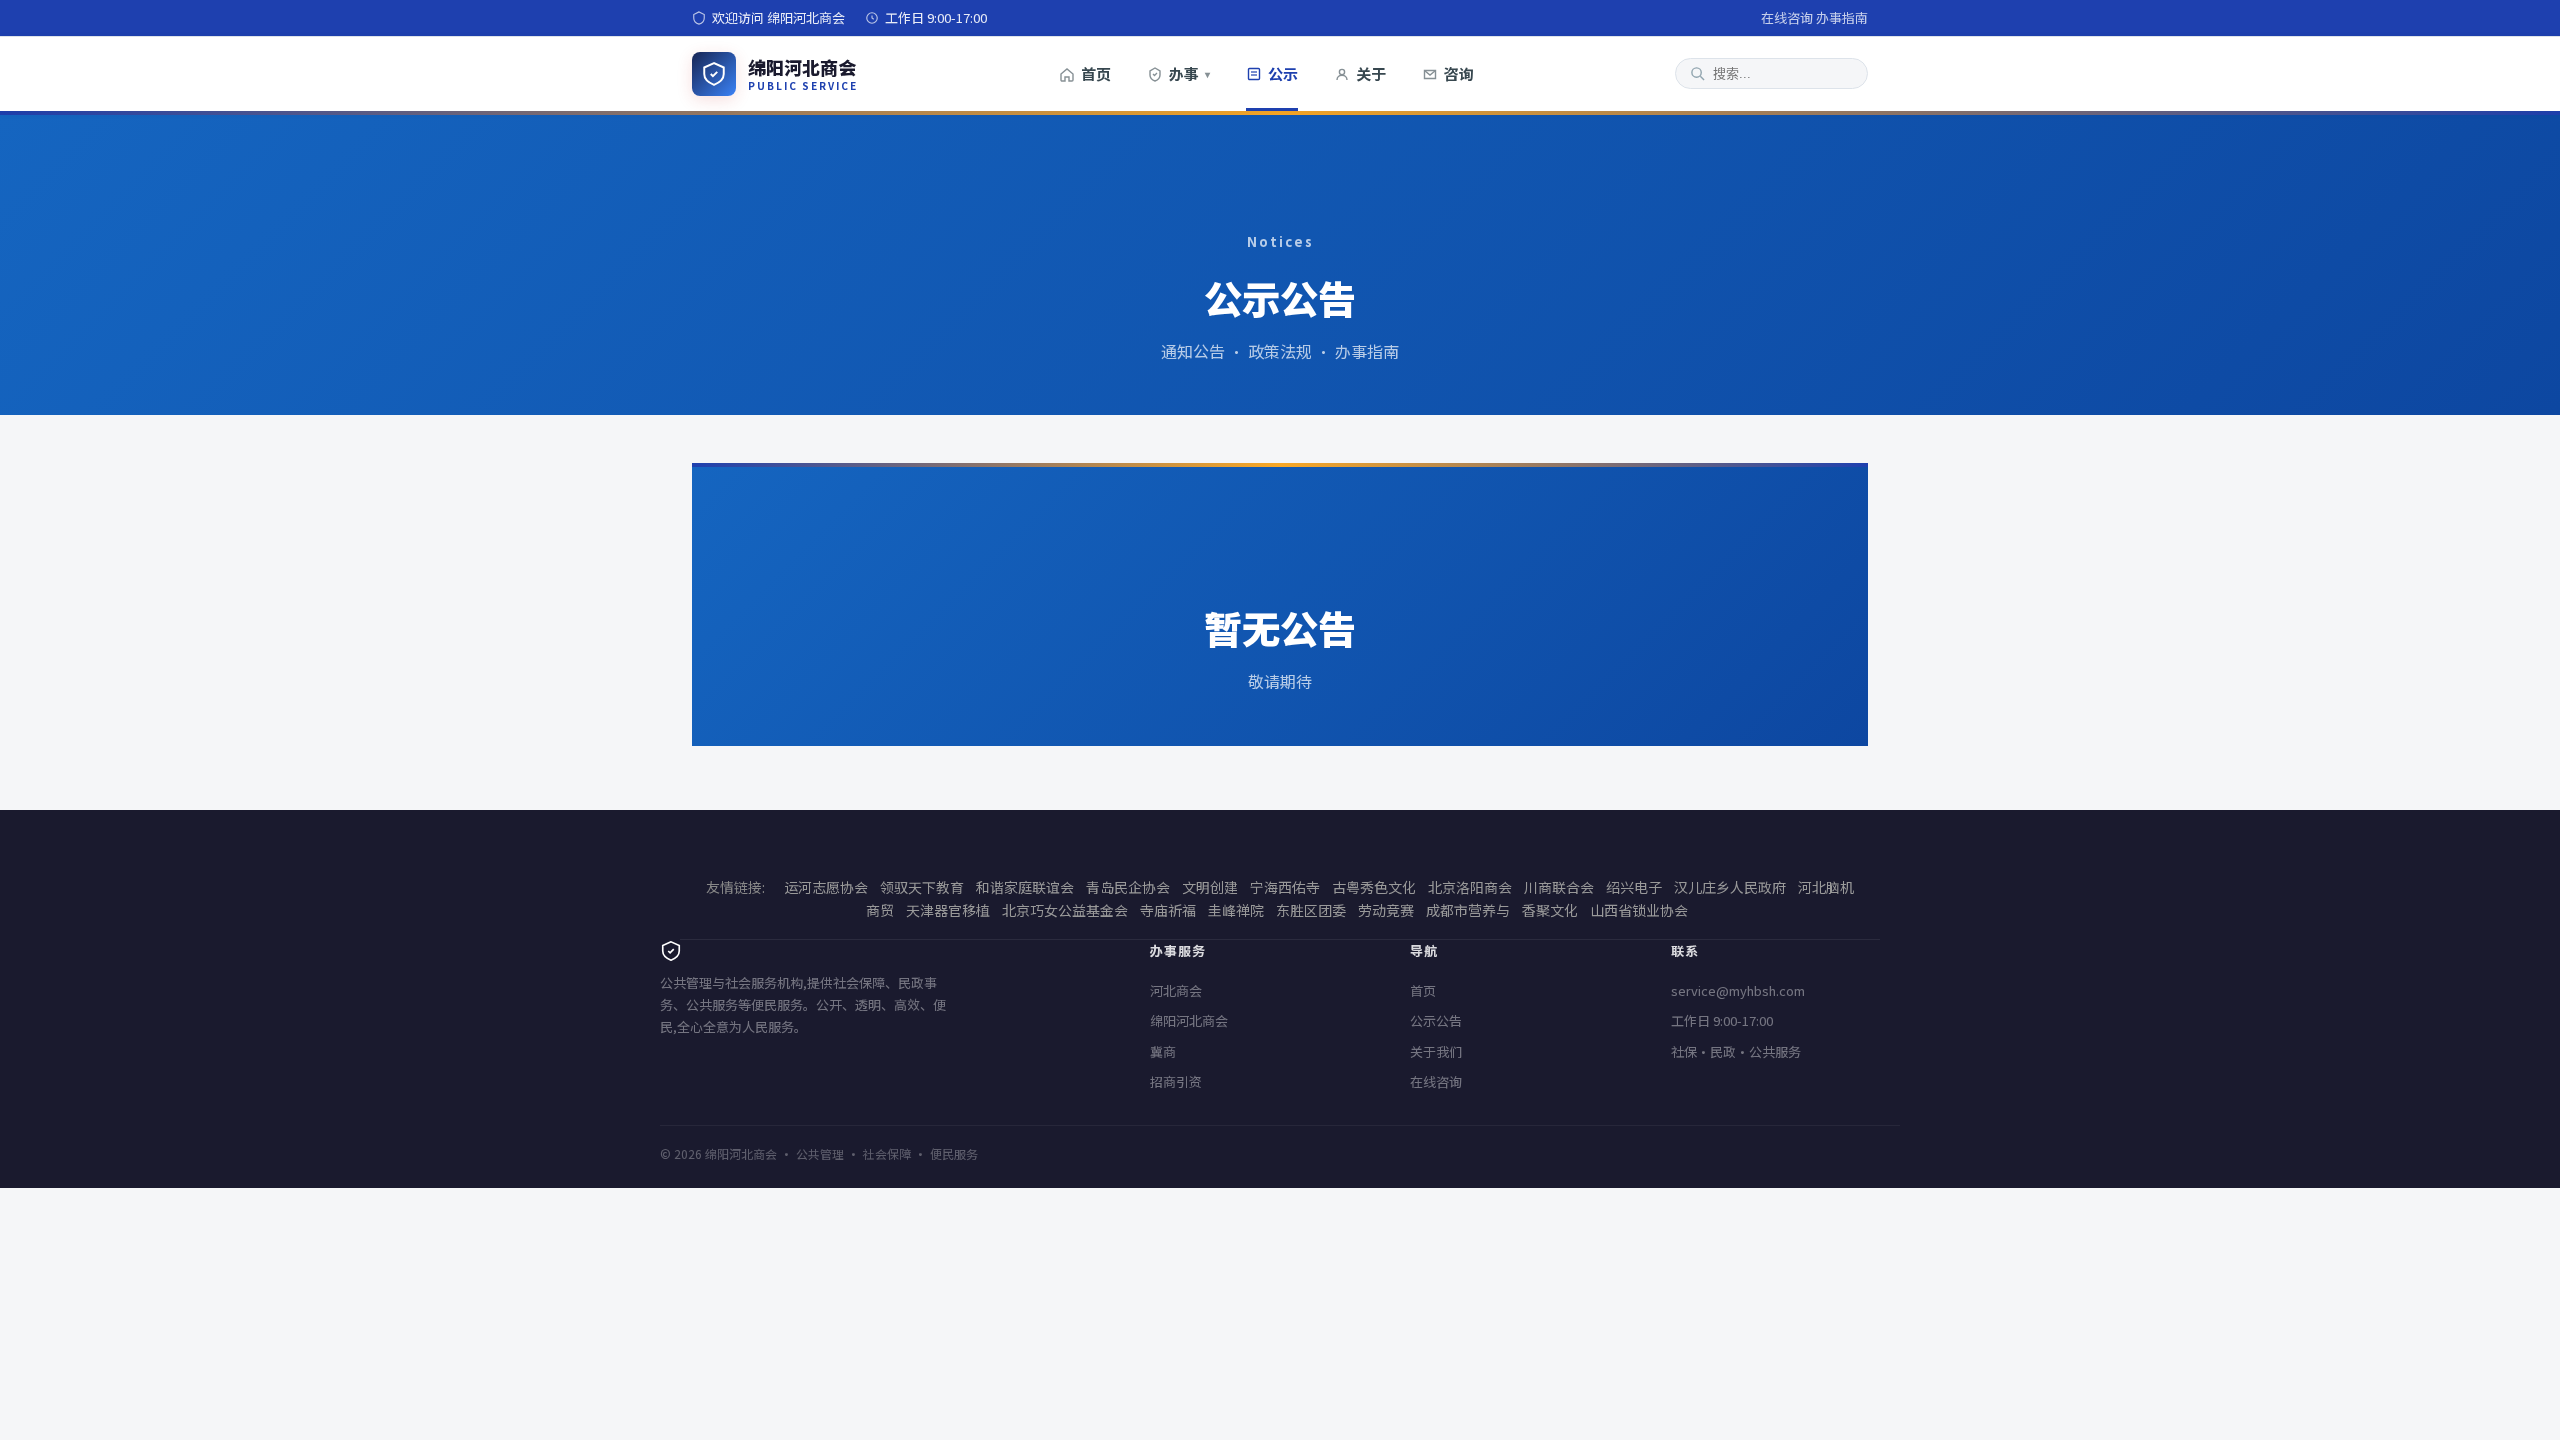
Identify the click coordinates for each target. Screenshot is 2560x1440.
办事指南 (1842, 17)
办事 (1189, 73)
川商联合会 (1559, 887)
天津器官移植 (948, 910)
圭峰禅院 (1236, 910)
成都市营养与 (1468, 910)
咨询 (1459, 73)
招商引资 (1176, 1081)
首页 (1096, 73)
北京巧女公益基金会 (1065, 910)
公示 (1283, 73)
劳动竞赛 (1386, 910)
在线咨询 (1787, 17)
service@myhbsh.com (1738, 990)
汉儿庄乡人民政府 (1730, 887)
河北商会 (1176, 990)
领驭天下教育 (922, 887)
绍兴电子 (1634, 887)
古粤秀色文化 (1374, 887)
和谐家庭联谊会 (1025, 887)
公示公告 (1436, 1020)
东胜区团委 (1311, 910)
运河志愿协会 (826, 887)
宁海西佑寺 (1285, 887)
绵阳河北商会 (1189, 1020)
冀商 (1163, 1051)
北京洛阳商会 (1470, 887)
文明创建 (1210, 887)
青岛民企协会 (1128, 887)
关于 (1371, 73)
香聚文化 (1550, 910)
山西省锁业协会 (1639, 910)
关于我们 (1436, 1051)
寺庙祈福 (1168, 910)
